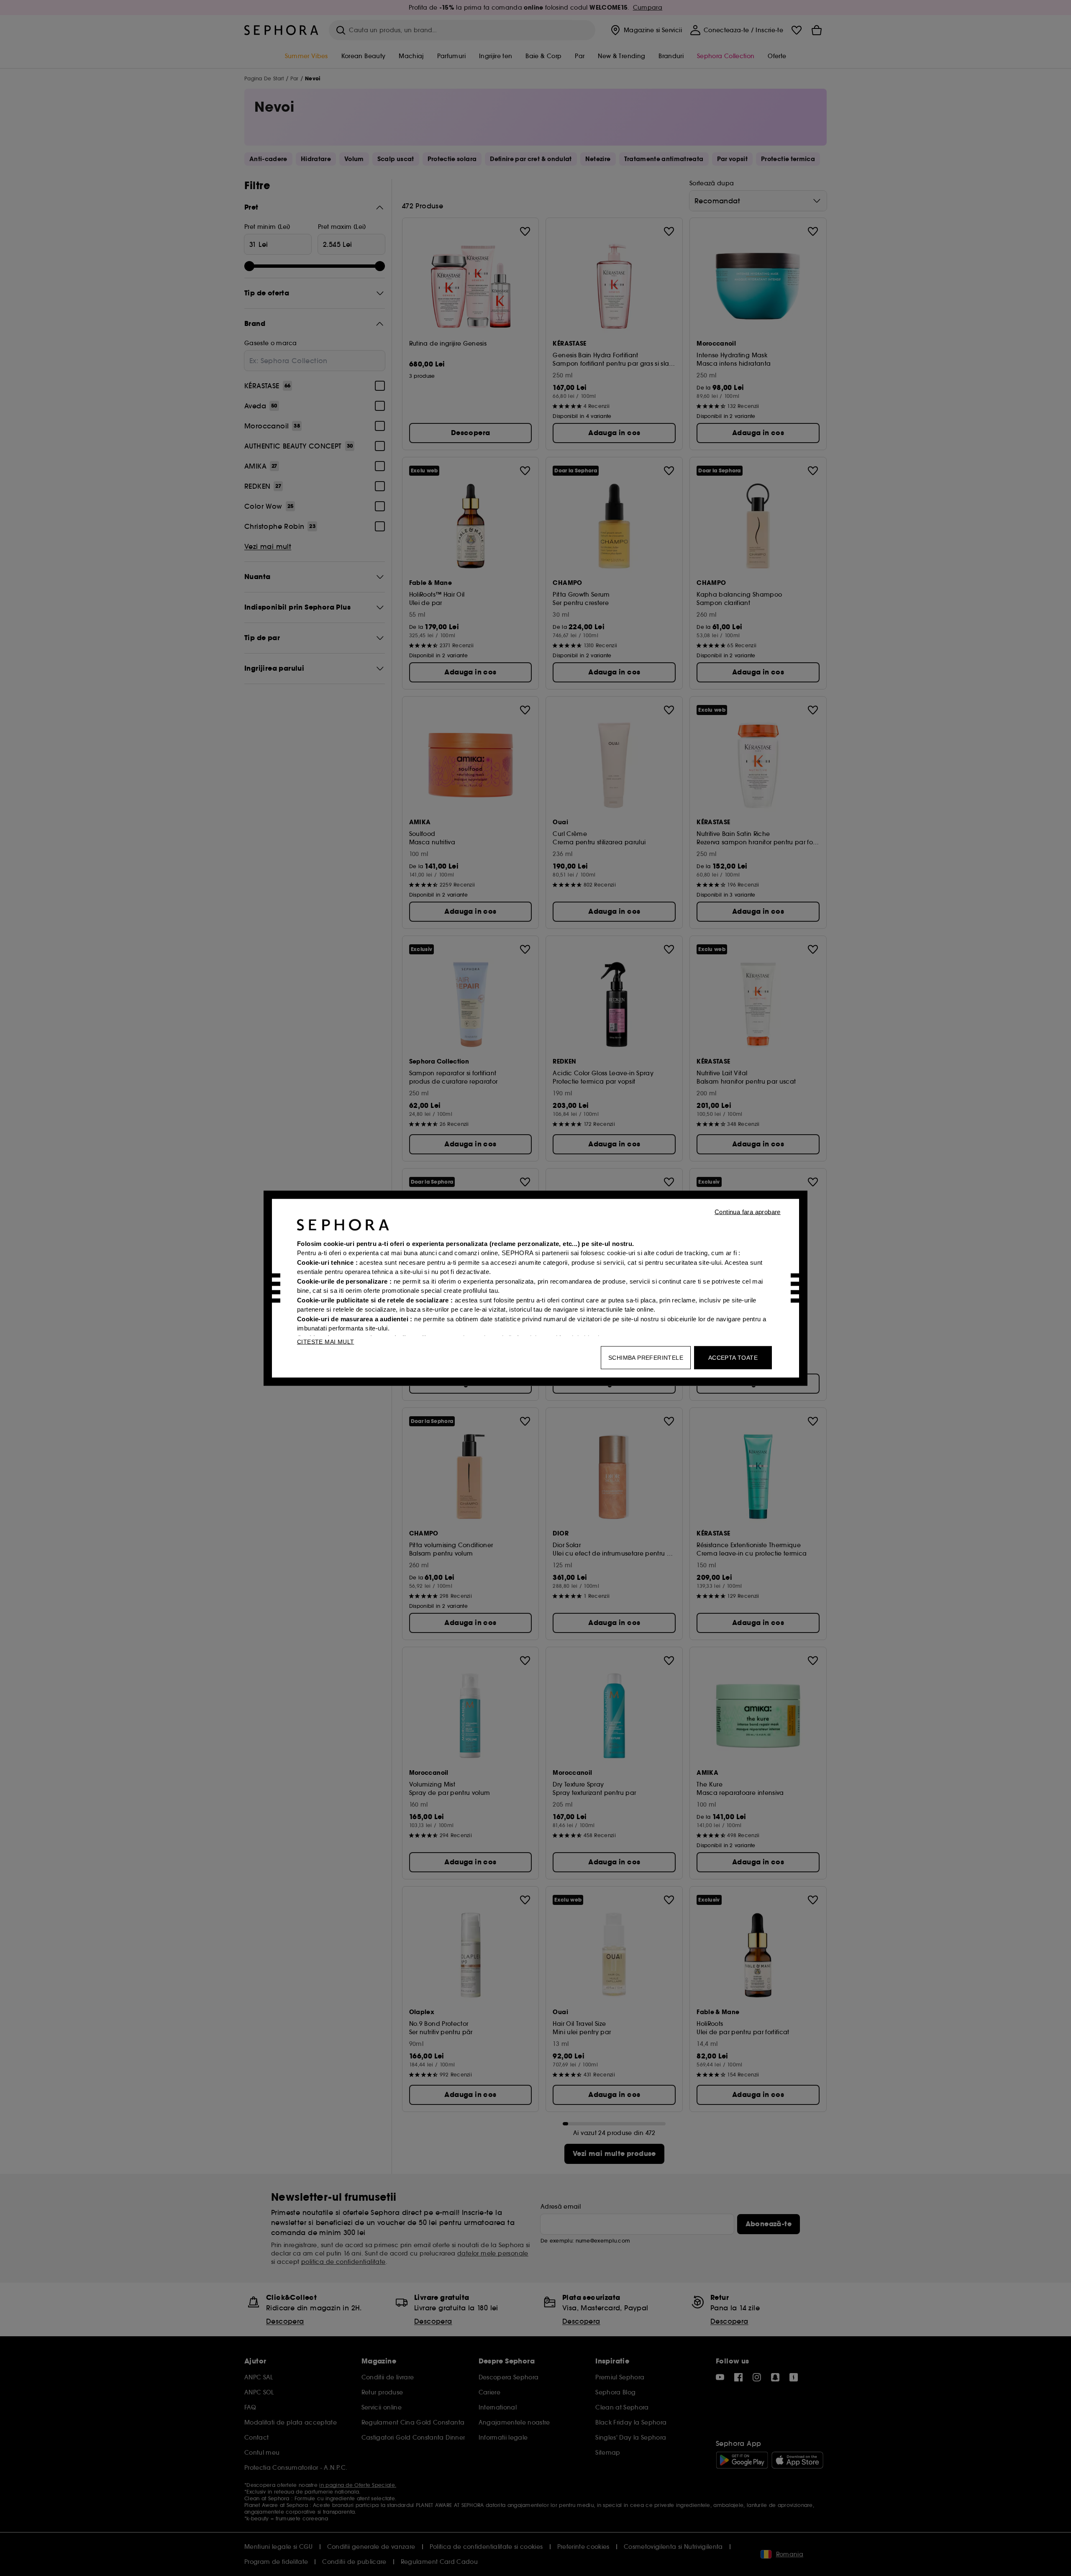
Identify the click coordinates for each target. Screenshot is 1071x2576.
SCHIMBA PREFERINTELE (646, 1357)
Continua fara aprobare (748, 1211)
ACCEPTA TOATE (733, 1357)
